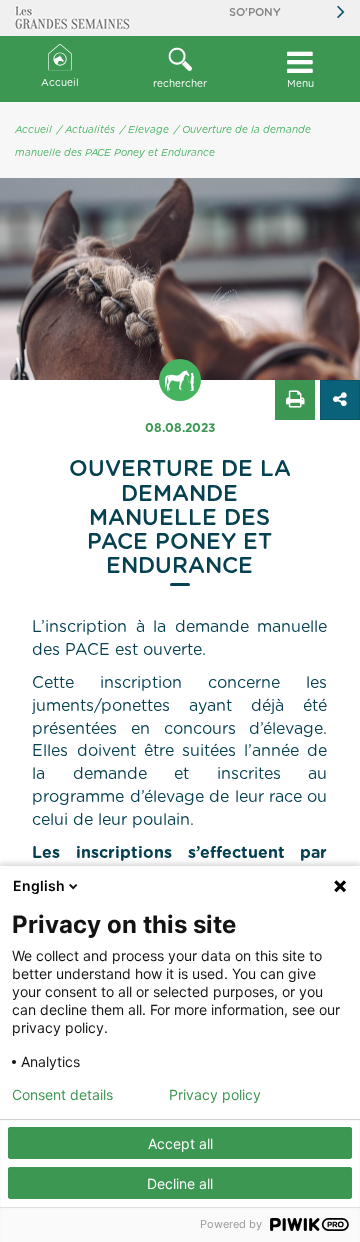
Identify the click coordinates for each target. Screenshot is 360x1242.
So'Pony (255, 12)
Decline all (180, 1183)
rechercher (180, 84)
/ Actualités (86, 130)
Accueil (60, 83)
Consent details (62, 1095)
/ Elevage (144, 130)
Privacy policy (215, 1095)
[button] (180, 69)
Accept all (180, 1143)
